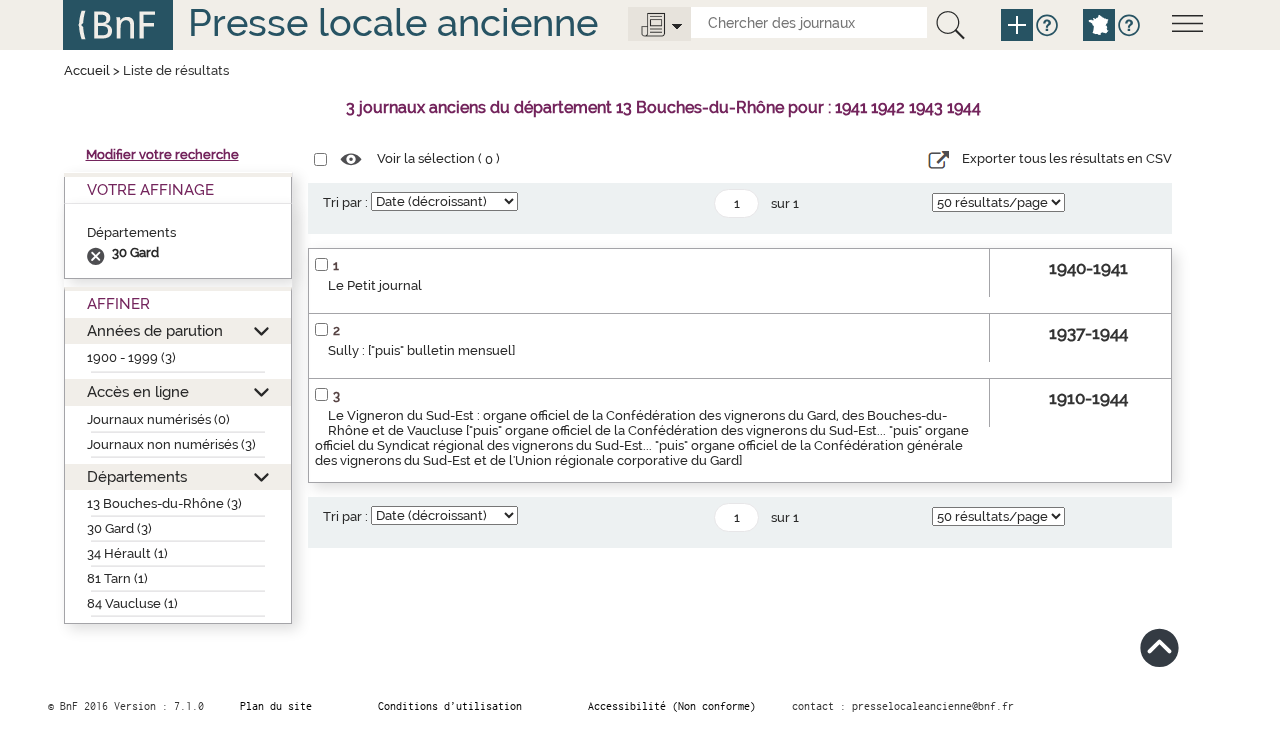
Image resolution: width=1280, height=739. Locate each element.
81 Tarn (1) (117, 578)
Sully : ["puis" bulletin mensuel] (421, 350)
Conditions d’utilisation (450, 706)
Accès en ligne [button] (138, 391)
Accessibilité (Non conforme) (672, 706)
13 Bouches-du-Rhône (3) (164, 503)
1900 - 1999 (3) (131, 357)
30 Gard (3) (119, 528)
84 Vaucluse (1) (132, 603)
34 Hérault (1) (127, 553)
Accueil (87, 70)
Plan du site (276, 706)
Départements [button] (137, 476)
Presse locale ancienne (393, 22)
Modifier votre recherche (162, 154)
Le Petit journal (375, 285)
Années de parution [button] (155, 330)
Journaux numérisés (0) (158, 419)
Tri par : (345, 202)
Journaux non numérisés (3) (171, 444)
